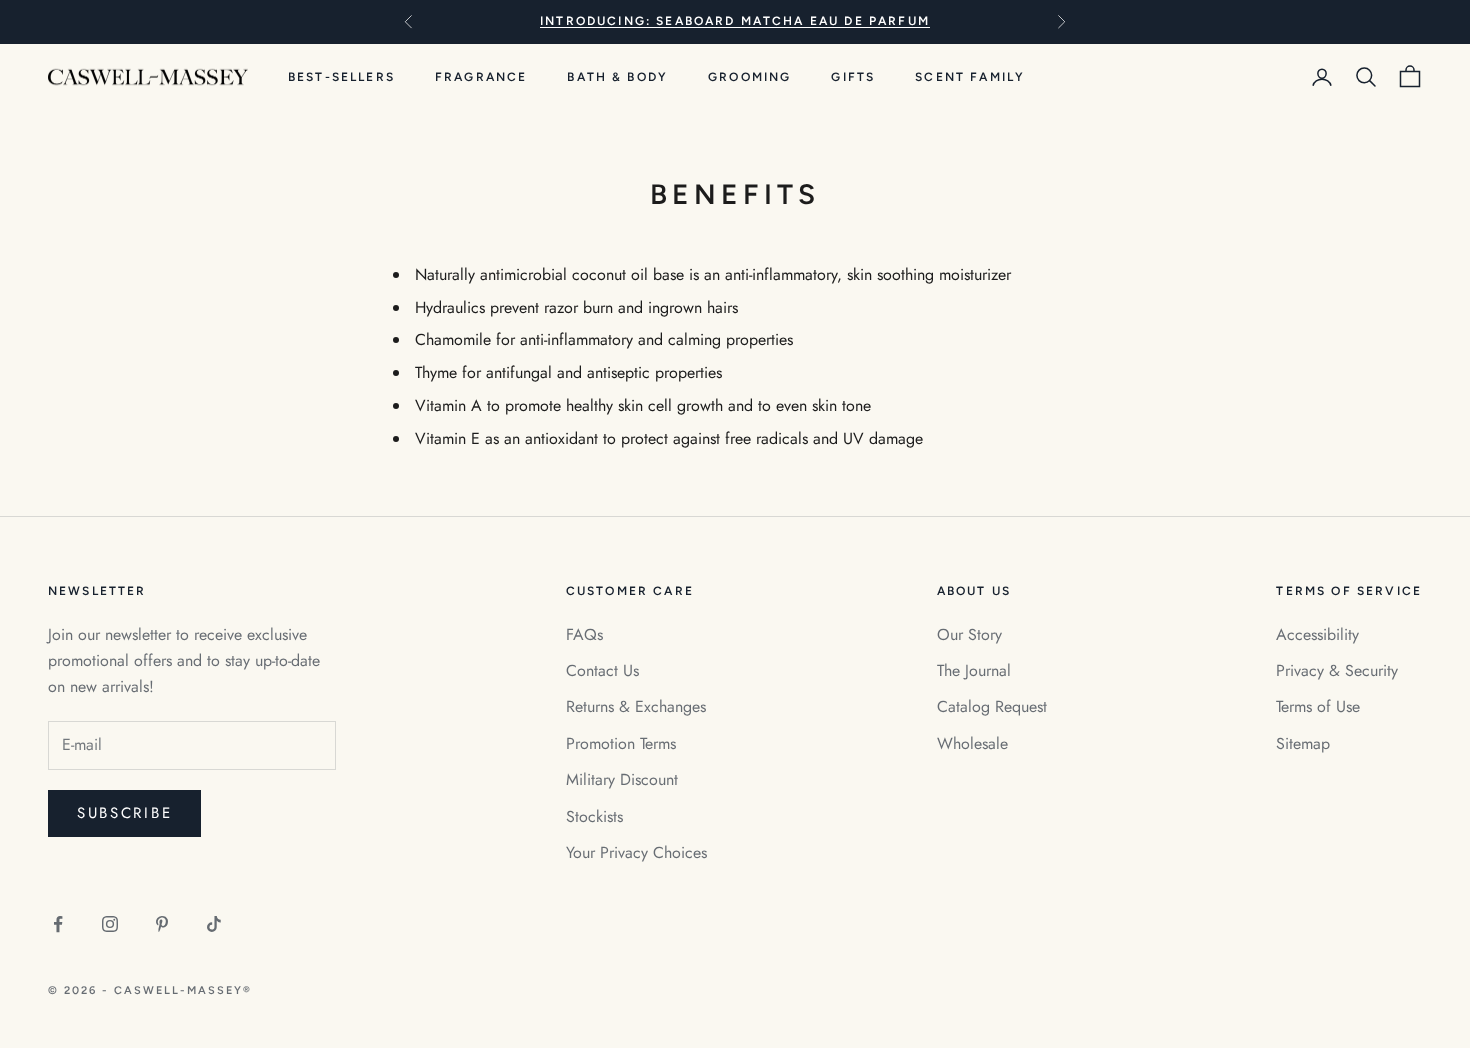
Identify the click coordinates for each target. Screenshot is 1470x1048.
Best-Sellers (341, 77)
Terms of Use (1318, 706)
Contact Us (602, 670)
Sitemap (1303, 743)
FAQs (584, 634)
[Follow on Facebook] (58, 924)
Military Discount (622, 779)
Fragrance (481, 77)
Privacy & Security (1337, 670)
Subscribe (124, 813)
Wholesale (972, 743)
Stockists (594, 816)
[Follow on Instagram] (110, 924)
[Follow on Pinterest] (162, 924)
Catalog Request (992, 706)
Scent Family (970, 77)
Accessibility (1317, 634)
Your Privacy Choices (636, 852)
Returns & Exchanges (636, 706)
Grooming (749, 77)
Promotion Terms (621, 743)
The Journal (974, 670)
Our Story (969, 634)
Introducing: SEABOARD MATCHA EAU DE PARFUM (735, 21)
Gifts (853, 77)
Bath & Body (617, 77)
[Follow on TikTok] (214, 924)
